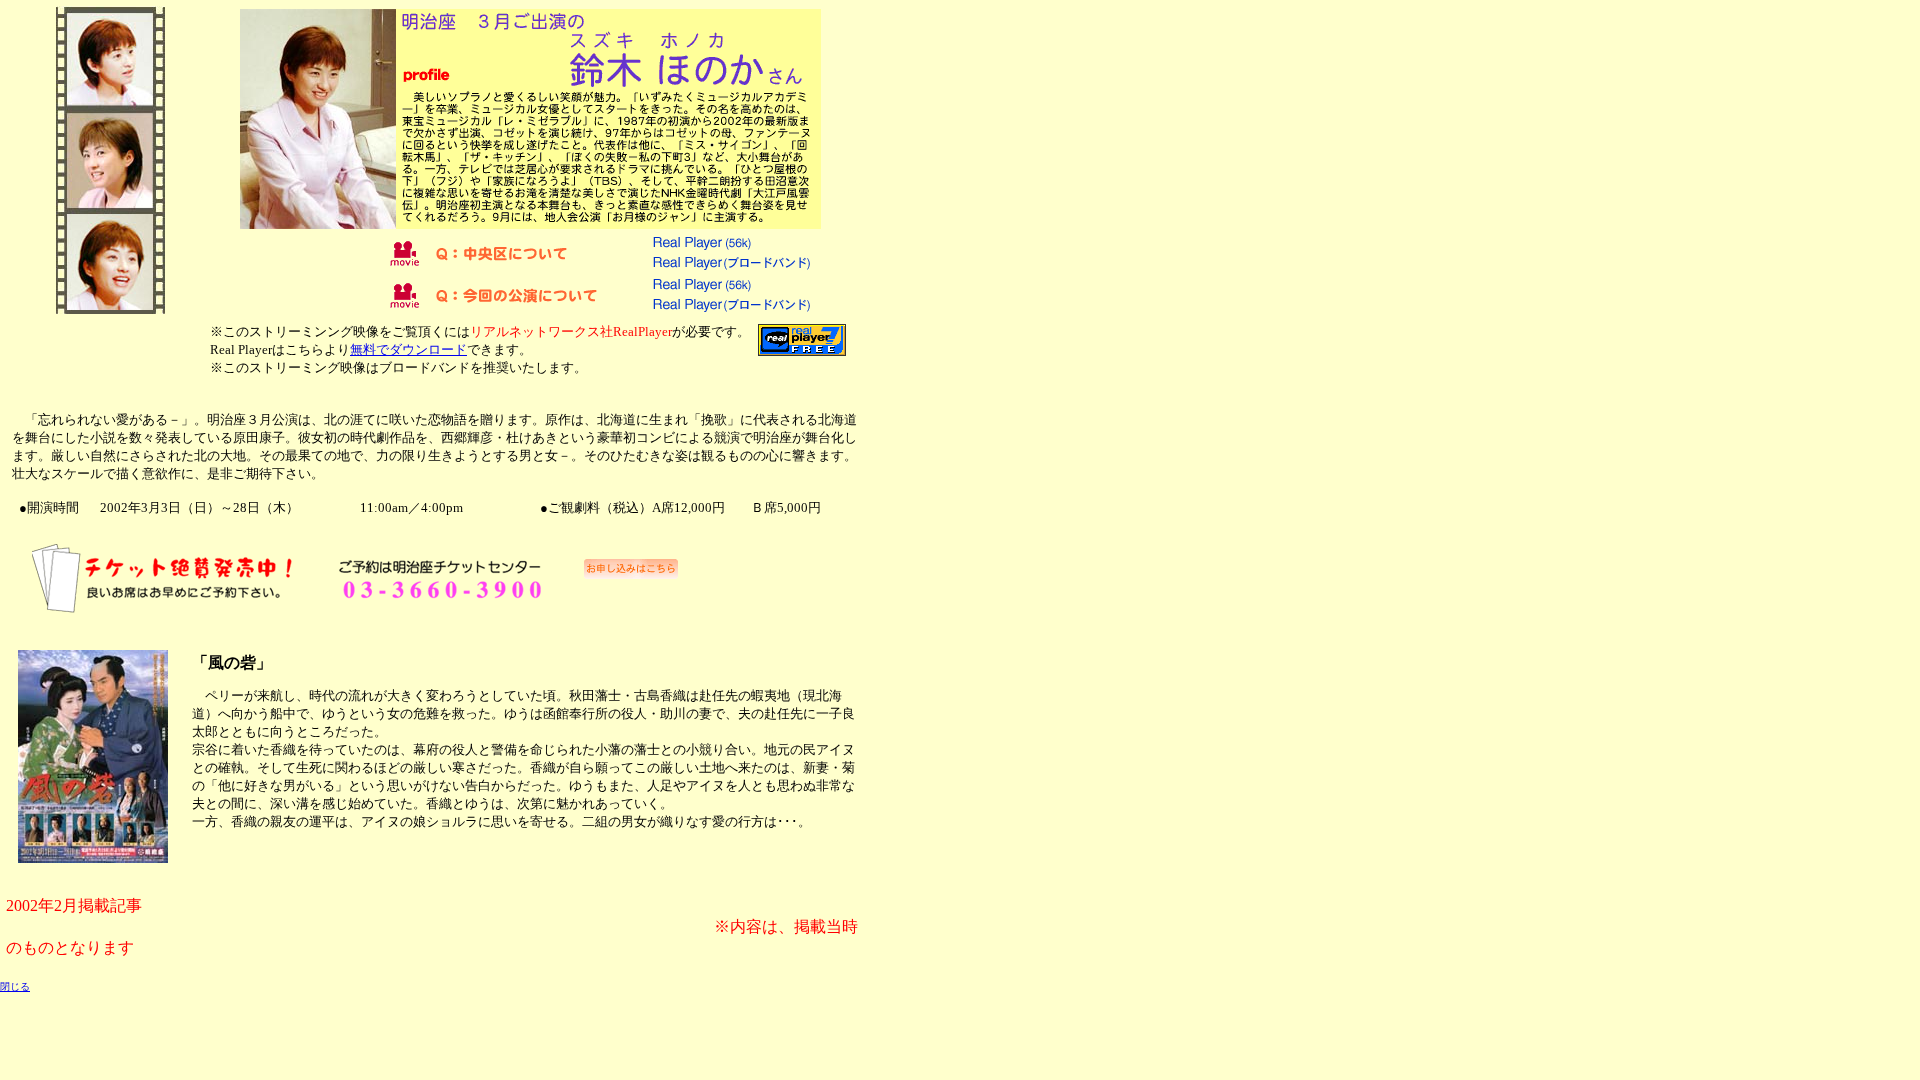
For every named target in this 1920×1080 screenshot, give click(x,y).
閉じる (15, 986)
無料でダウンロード (408, 349)
